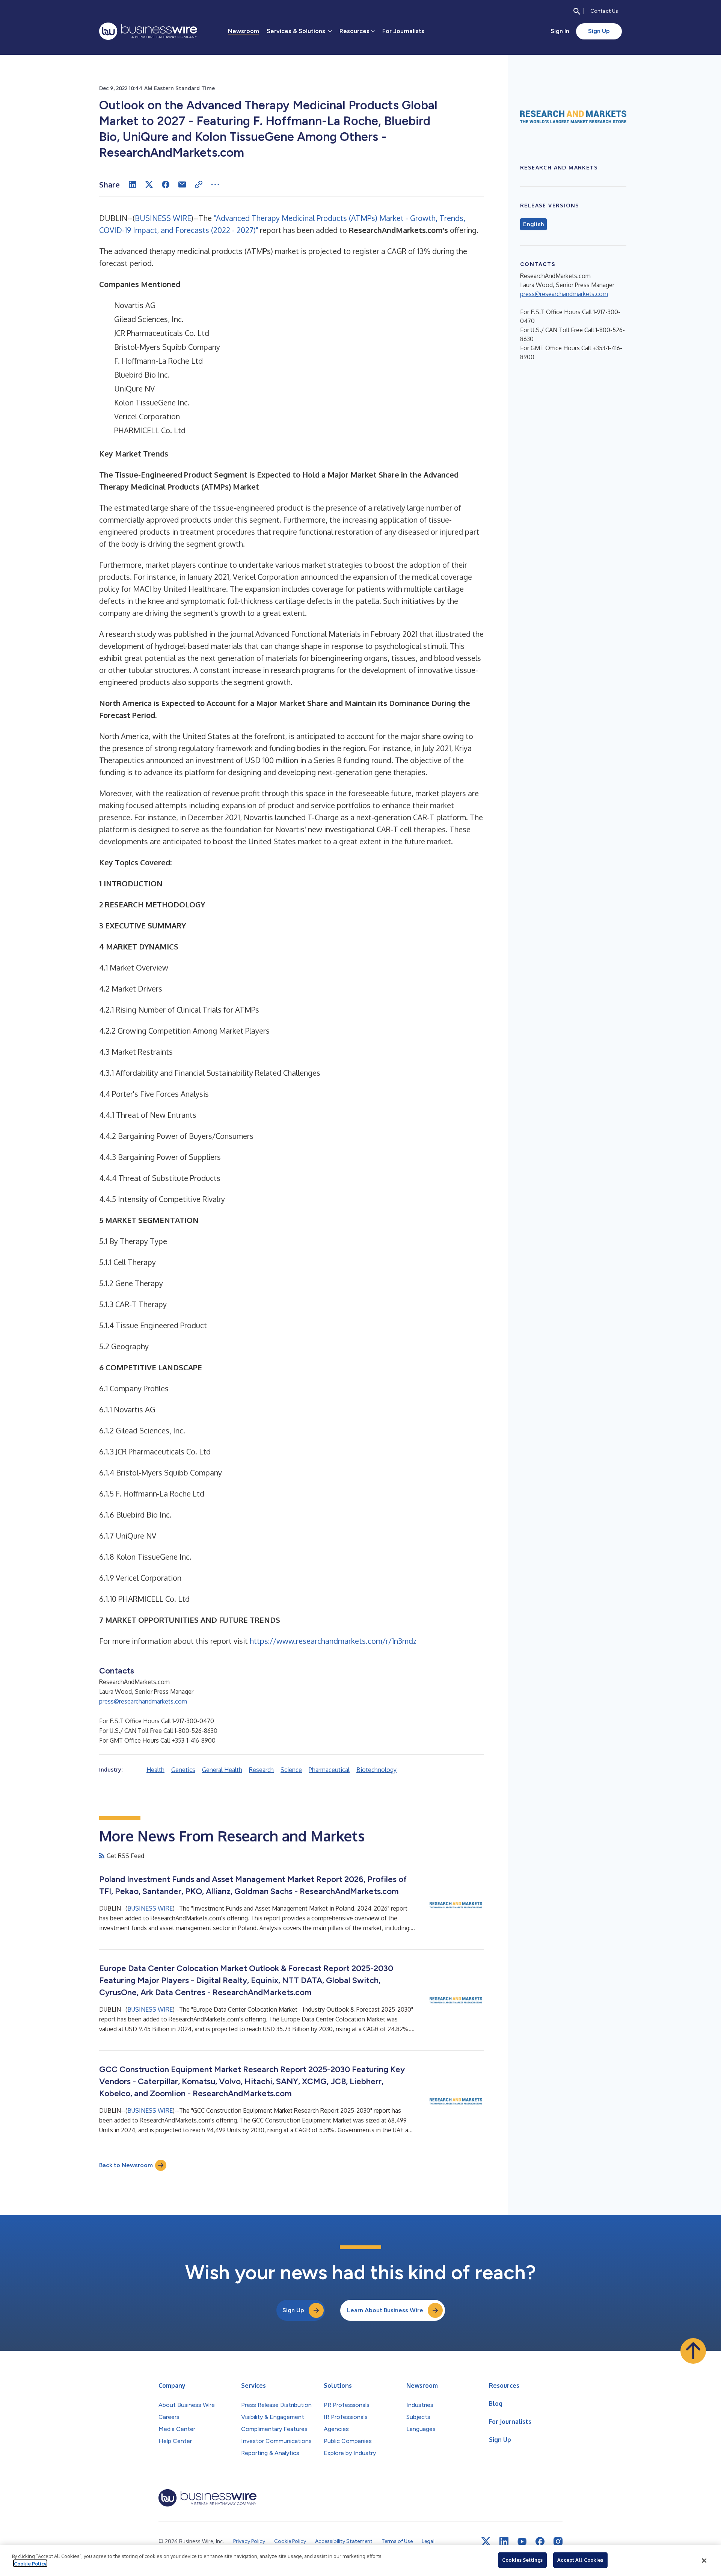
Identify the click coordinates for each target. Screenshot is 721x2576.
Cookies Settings (522, 2560)
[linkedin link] (504, 2541)
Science (291, 1770)
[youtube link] (522, 2542)
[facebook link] (540, 2541)
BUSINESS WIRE (163, 218)
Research (261, 1770)
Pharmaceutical (329, 1770)
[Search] (577, 11)
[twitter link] (486, 2541)
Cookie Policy (30, 2563)
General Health (222, 1770)
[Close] (704, 2561)
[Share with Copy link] (199, 184)
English (533, 224)
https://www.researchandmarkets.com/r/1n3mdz (333, 1641)
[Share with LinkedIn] (133, 184)
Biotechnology (376, 1770)
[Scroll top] (693, 2351)
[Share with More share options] (215, 184)
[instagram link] (558, 2541)
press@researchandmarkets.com (143, 1701)
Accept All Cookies (580, 2560)
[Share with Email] (182, 184)
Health (155, 1770)
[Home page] (148, 31)
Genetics (183, 1770)
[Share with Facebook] (166, 184)
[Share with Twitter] (149, 184)
